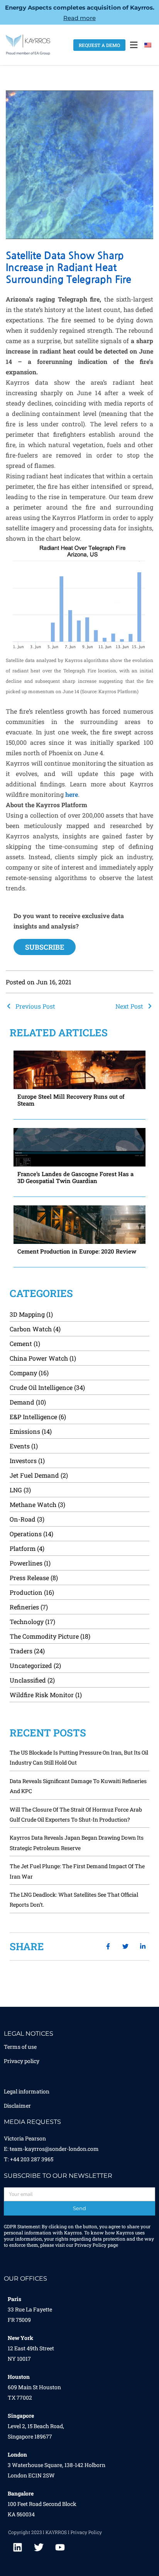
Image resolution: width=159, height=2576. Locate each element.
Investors (23, 1461)
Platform (23, 1548)
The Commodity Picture (44, 1636)
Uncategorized (31, 1665)
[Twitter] (39, 2547)
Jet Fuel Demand (34, 1475)
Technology (27, 1622)
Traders (21, 1651)
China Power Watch (39, 1358)
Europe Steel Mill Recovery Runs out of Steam (71, 1100)
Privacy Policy (90, 2245)
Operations (26, 1534)
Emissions (25, 1431)
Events (20, 1446)
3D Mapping (27, 1314)
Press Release (29, 1578)
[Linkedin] (18, 2547)
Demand (22, 1402)
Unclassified (28, 1680)
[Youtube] (60, 2547)
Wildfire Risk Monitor (42, 1695)
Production (26, 1592)
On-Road (23, 1519)
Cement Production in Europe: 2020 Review (77, 1251)
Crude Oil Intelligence (41, 1387)
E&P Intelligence (33, 1417)
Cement (21, 1343)
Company (23, 1373)
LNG (16, 1490)
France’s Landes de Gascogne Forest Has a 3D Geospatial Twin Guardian (75, 1177)
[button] (134, 45)
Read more (79, 18)
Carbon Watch (31, 1329)
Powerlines (26, 1563)
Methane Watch (33, 1504)
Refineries (24, 1607)
